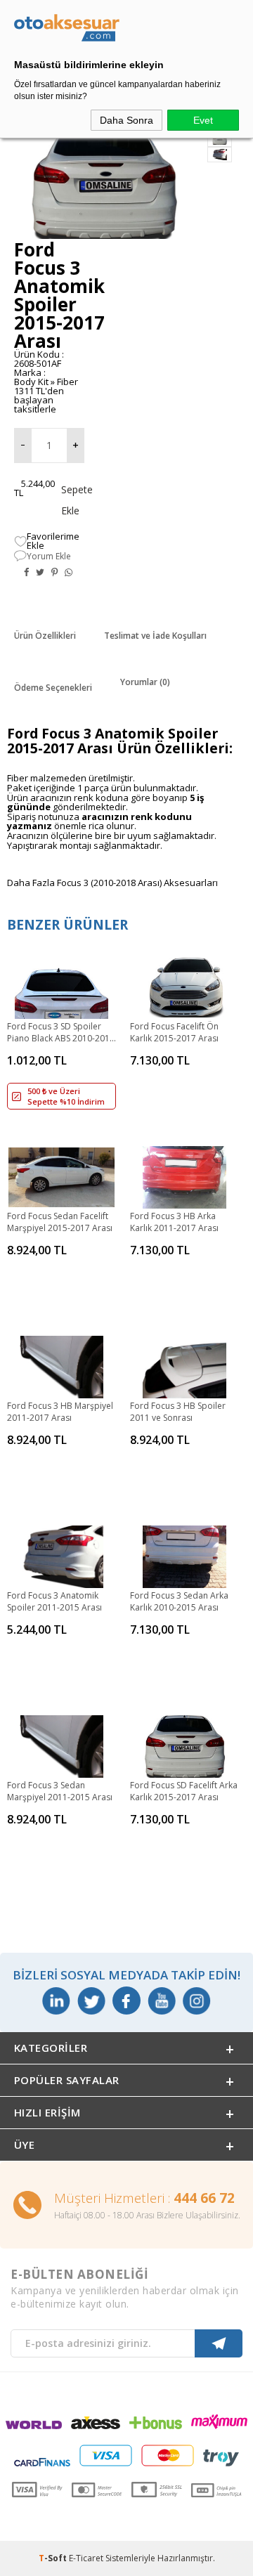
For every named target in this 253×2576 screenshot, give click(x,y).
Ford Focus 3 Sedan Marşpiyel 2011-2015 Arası (60, 1791)
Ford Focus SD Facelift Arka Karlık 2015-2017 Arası (184, 1791)
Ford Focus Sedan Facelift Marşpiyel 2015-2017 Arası (60, 1222)
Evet (203, 120)
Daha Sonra (126, 120)
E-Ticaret (86, 2558)
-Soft (54, 2558)
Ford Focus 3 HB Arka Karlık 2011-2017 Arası (174, 1222)
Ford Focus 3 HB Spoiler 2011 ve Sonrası (178, 1412)
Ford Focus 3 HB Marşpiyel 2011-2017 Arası (60, 1412)
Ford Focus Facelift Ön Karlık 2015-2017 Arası (174, 1032)
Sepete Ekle (65, 500)
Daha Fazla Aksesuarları (112, 883)
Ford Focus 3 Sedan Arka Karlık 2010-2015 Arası (179, 1601)
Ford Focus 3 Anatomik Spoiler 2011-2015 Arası (54, 1601)
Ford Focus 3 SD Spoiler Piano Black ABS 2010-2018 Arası (61, 1033)
